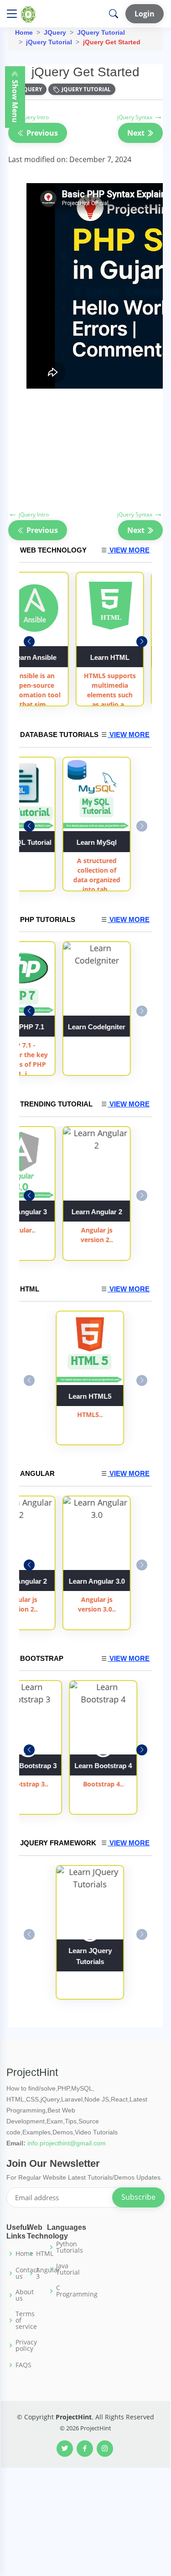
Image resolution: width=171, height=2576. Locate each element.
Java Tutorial (68, 2269)
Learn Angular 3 (117, 657)
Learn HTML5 (90, 1396)
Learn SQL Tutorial (90, 842)
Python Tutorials (70, 2247)
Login (145, 14)
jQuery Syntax (140, 117)
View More (129, 550)
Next (137, 133)
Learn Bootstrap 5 (103, 1766)
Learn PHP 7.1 (90, 1027)
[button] (142, 642)
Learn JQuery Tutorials (90, 1956)
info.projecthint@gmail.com (67, 2143)
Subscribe (138, 2197)
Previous (41, 133)
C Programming (77, 2291)
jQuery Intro (28, 117)
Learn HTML (41, 657)
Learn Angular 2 (90, 1581)
